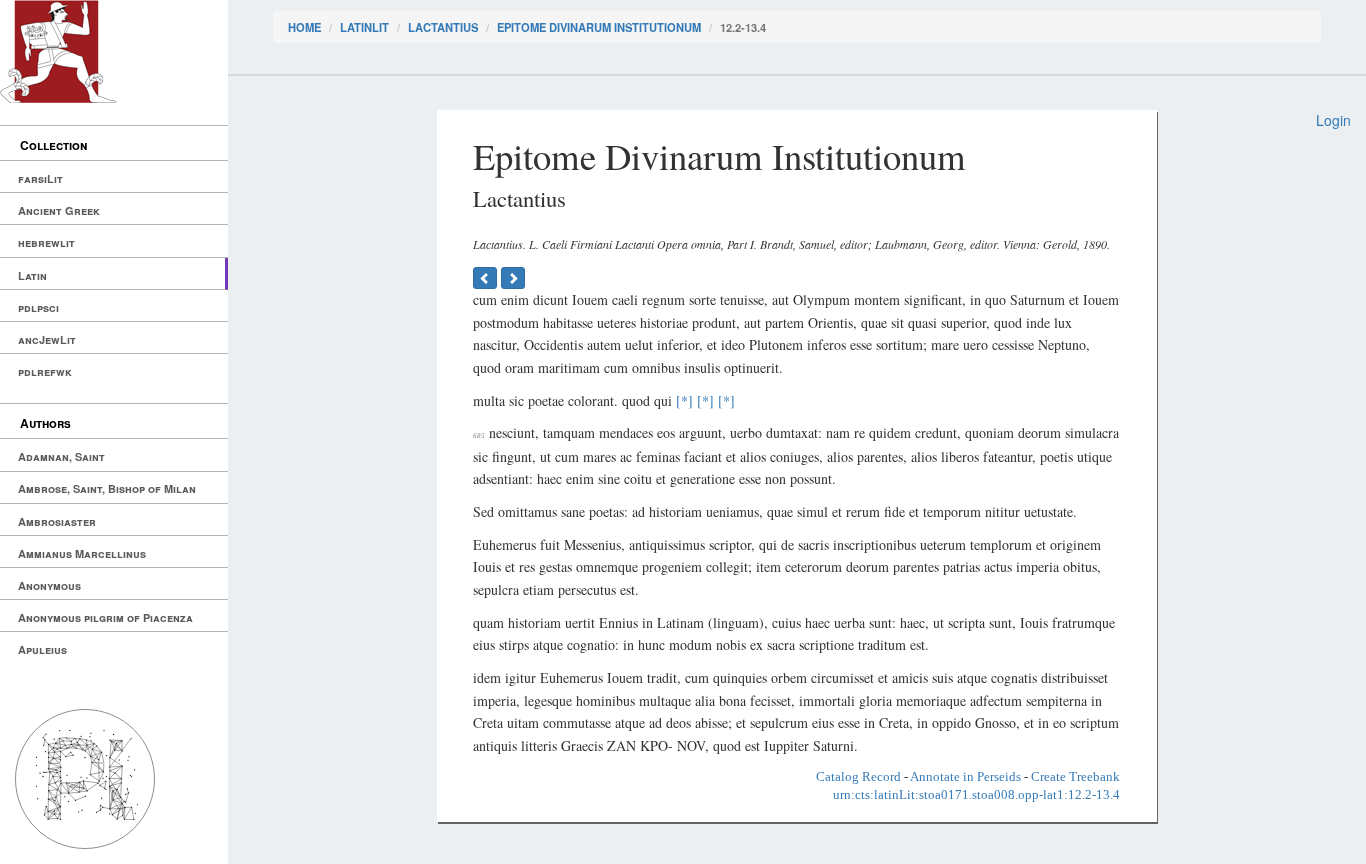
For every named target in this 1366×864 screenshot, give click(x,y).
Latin (32, 275)
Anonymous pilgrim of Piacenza (105, 617)
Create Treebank (1075, 776)
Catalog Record (858, 776)
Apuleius (42, 649)
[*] (684, 400)
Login (1333, 120)
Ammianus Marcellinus (82, 553)
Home (304, 27)
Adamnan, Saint (61, 456)
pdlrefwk (45, 371)
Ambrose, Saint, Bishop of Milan (107, 488)
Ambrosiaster (57, 521)
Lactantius (443, 27)
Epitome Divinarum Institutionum (599, 27)
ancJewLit (47, 339)
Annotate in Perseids (965, 776)
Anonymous (49, 585)
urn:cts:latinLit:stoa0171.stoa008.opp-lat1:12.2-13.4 (976, 794)
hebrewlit (46, 242)
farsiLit (40, 178)
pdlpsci (38, 307)
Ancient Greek (59, 210)
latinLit (364, 27)
